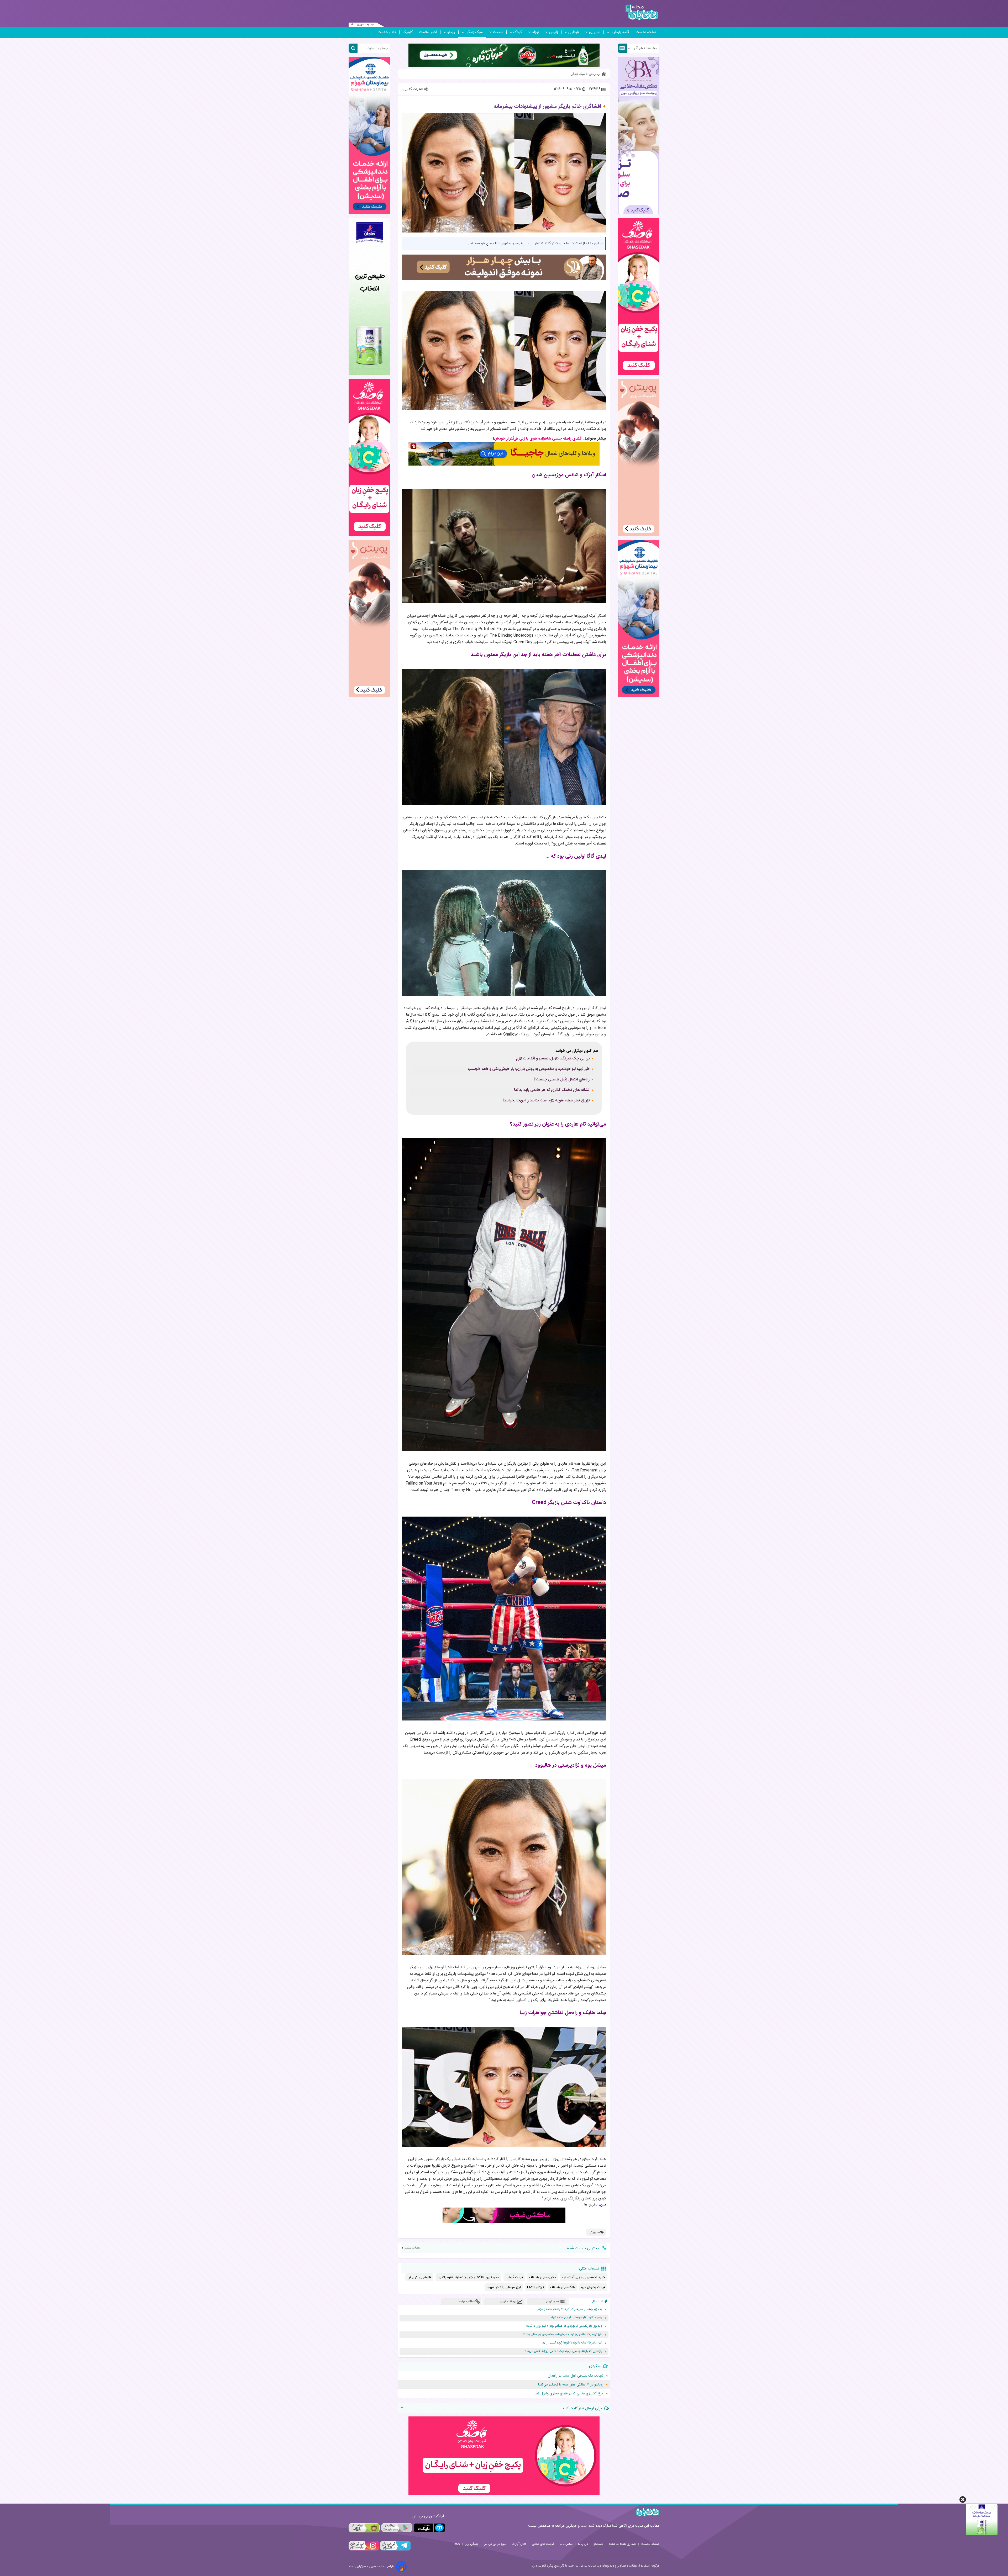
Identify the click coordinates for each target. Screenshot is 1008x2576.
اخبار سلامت (428, 32)
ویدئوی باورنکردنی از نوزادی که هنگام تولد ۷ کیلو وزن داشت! (564, 2326)
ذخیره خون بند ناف (542, 2277)
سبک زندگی (474, 32)
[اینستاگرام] (364, 2550)
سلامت (498, 32)
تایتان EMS (535, 2287)
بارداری (574, 32)
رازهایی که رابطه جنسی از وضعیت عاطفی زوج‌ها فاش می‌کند (563, 2351)
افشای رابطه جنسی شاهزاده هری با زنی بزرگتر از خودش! (538, 439)
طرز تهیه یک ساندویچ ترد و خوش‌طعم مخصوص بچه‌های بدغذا (563, 2334)
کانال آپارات (519, 2544)
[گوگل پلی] (397, 2528)
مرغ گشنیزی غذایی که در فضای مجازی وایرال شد (569, 2394)
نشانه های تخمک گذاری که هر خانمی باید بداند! (552, 1090)
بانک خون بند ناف (563, 2287)
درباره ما (583, 2544)
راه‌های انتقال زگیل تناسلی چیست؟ (562, 1080)
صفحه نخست (646, 32)
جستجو (598, 2544)
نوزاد (535, 32)
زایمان (554, 32)
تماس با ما (566, 2544)
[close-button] (963, 2500)
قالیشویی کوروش (419, 2277)
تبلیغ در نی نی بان (495, 2544)
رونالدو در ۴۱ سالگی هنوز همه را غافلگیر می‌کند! (571, 2385)
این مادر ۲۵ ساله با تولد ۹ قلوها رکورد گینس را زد (572, 2343)
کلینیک (408, 32)
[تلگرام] (395, 2550)
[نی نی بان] (642, 12)
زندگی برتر (472, 2544)
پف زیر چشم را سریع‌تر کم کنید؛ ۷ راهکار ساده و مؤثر (570, 2309)
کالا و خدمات (387, 32)
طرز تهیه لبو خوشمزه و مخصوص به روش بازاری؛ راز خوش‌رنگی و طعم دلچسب (529, 1069)
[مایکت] (429, 2528)
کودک (518, 32)
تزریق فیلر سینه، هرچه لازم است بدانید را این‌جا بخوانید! (546, 1101)
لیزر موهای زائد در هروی (504, 2287)
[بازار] (364, 2528)
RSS (457, 2544)
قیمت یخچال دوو (593, 2287)
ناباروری (595, 32)
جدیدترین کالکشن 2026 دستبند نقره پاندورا (468, 2277)
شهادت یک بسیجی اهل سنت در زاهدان (576, 2376)
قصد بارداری (620, 32)
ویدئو (451, 32)
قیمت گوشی (514, 2277)
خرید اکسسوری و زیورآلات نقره (584, 2277)
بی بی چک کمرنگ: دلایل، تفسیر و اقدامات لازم (553, 1059)
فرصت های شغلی (543, 2544)
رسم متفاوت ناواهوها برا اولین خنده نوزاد (576, 2318)
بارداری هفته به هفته (622, 2544)
